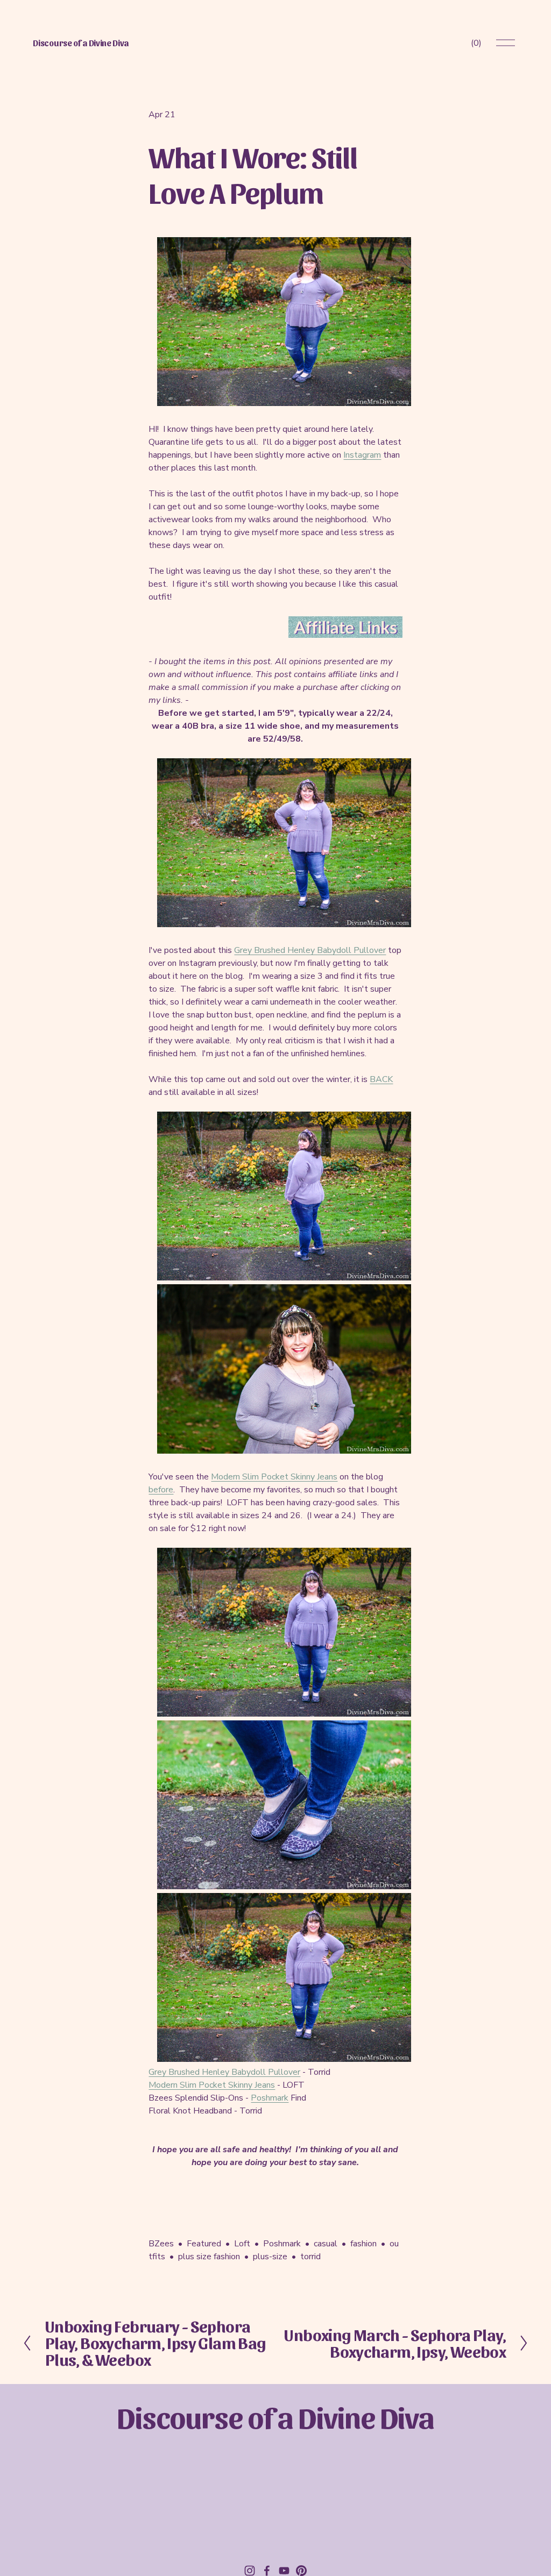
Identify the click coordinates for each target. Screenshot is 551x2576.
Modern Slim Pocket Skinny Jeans (274, 1477)
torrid (310, 2257)
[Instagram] (250, 2571)
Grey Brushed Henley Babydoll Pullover (310, 950)
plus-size (270, 2257)
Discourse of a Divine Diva (81, 43)
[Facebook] (267, 2571)
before (161, 1490)
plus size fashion (209, 2257)
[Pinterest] (301, 2571)
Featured (204, 2244)
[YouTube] (284, 2571)
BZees (161, 2244)
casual (326, 2244)
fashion (363, 2244)
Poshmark (270, 2098)
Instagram (362, 455)
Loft (242, 2244)
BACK (381, 1079)
